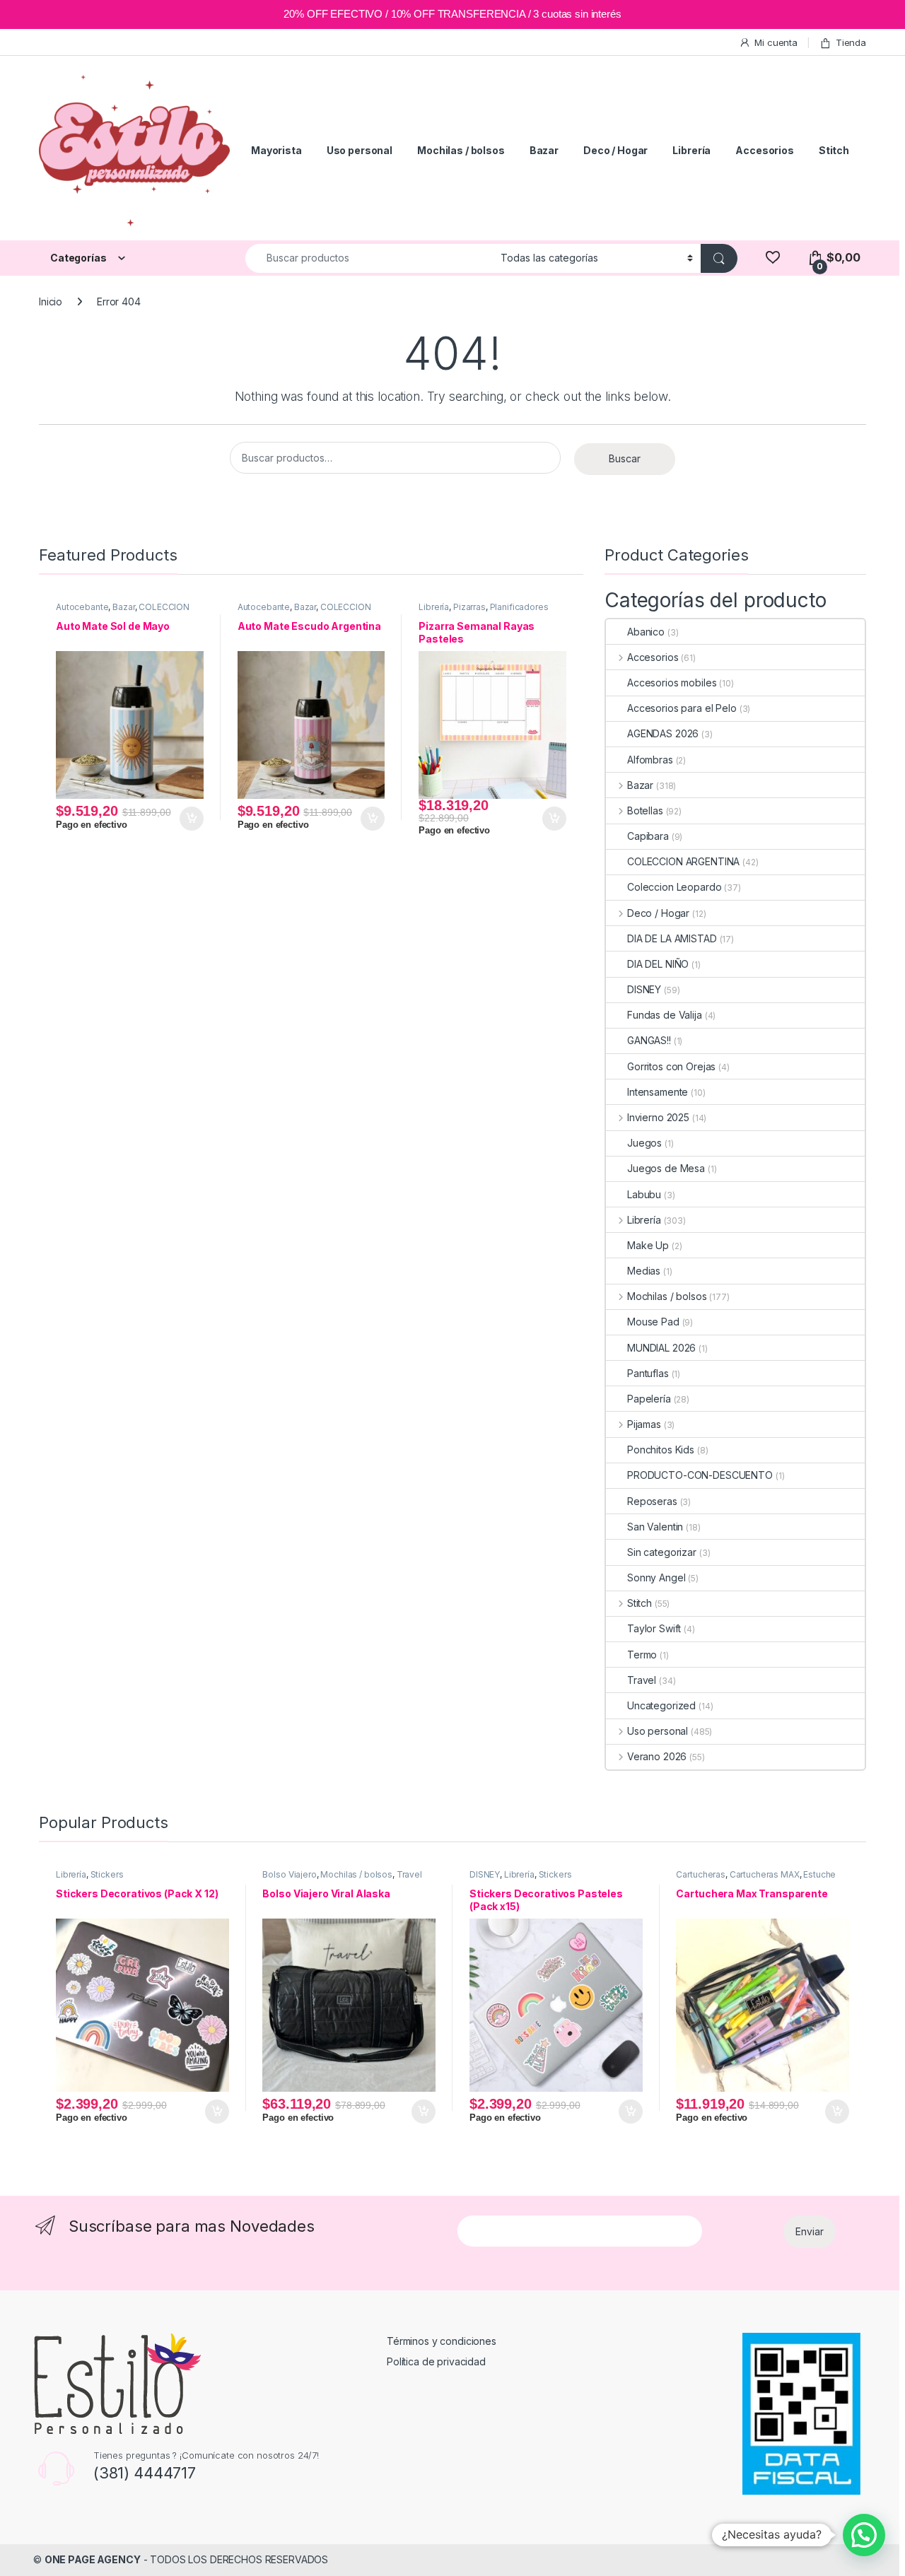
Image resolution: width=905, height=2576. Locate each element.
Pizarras (469, 607)
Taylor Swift (654, 1628)
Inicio (51, 301)
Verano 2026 (657, 1756)
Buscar (625, 458)
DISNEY (644, 989)
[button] (864, 2535)
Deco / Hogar (615, 150)
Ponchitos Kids (661, 1450)
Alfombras (650, 760)
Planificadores (519, 607)
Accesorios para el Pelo (682, 708)
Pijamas (644, 1424)
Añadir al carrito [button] (189, 819)
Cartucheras (700, 1874)
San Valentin (655, 1527)
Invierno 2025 (658, 1117)
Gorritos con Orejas (671, 1066)
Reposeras (652, 1501)
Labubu (644, 1194)
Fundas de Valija (665, 1015)
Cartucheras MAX (765, 1874)
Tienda (851, 42)
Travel (642, 1680)
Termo (642, 1655)
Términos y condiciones (442, 2341)
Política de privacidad (436, 2361)
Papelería (649, 1399)
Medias (644, 1271)
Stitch (834, 150)
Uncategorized (661, 1705)
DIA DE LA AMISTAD (672, 938)
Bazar (544, 150)
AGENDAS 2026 (663, 733)
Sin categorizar (662, 1552)
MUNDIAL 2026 (661, 1348)
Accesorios (765, 150)
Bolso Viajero (289, 1874)
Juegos (644, 1143)
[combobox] (369, 258)
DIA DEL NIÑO (658, 964)
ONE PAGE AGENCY (93, 2559)
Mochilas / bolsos (461, 150)
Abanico (646, 632)
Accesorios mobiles (672, 683)
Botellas (645, 810)
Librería (691, 150)
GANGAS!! (649, 1040)
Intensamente (658, 1092)
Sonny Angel (656, 1577)
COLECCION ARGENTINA (683, 861)
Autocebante (82, 607)
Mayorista (276, 150)
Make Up (648, 1245)
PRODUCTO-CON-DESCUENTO (700, 1475)
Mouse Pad (653, 1322)
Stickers (107, 1874)
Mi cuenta (776, 42)
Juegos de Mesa (666, 1168)
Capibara (648, 836)
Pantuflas (648, 1373)
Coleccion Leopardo (674, 887)
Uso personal (360, 150)
